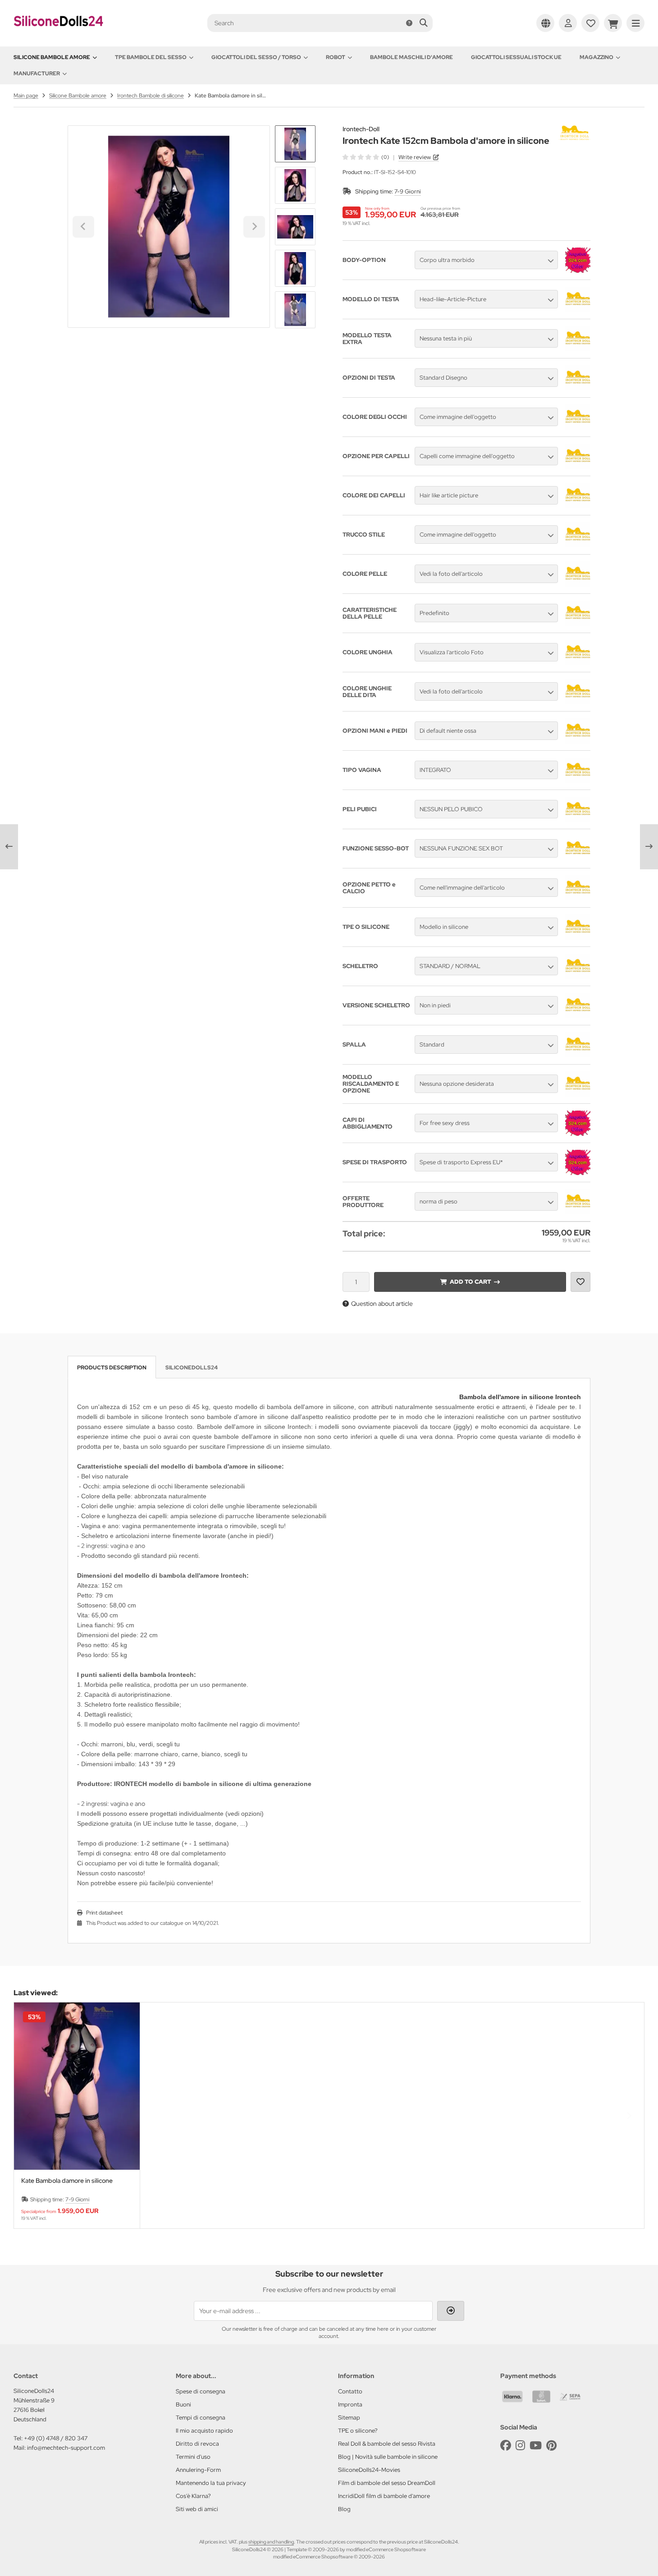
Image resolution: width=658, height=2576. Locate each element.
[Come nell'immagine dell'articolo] (578, 898)
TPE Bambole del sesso (151, 57)
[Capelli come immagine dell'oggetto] (578, 467)
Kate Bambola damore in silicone (67, 2181)
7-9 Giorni (408, 191)
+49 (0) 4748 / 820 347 (56, 2438)
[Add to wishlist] (580, 1282)
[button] (295, 185)
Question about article (382, 1304)
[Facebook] (506, 2445)
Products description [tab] (112, 1368)
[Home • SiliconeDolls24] (59, 32)
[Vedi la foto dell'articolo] (578, 584)
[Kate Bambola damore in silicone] (77, 2086)
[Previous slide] (29, 2116)
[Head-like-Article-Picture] (578, 310)
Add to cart (470, 1282)
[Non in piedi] (578, 1016)
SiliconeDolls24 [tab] (192, 1368)
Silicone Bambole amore (52, 57)
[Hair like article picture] (578, 506)
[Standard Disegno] (578, 388)
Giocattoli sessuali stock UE (516, 57)
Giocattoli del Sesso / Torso (256, 57)
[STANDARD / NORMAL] (578, 977)
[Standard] (578, 1055)
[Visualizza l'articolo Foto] (578, 663)
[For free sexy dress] (578, 1134)
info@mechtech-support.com (66, 2448)
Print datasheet (104, 1913)
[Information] (409, 23)
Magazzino (596, 57)
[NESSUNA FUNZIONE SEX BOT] (578, 859)
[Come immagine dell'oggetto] (578, 427)
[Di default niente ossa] (578, 741)
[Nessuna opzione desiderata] (578, 1094)
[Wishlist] (590, 23)
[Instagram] (520, 2445)
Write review (415, 157)
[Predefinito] (578, 624)
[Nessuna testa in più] (578, 349)
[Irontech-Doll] (575, 130)
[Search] (423, 23)
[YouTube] (536, 2445)
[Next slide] (295, 313)
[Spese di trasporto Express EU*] (578, 1173)
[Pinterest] (551, 2445)
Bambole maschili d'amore (411, 57)
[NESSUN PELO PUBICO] (578, 820)
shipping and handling (271, 2542)
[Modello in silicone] (578, 937)
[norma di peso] (578, 1212)
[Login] (568, 23)
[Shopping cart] (613, 23)
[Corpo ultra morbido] (578, 271)
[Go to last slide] (295, 141)
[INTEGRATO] (578, 781)
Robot (336, 57)
